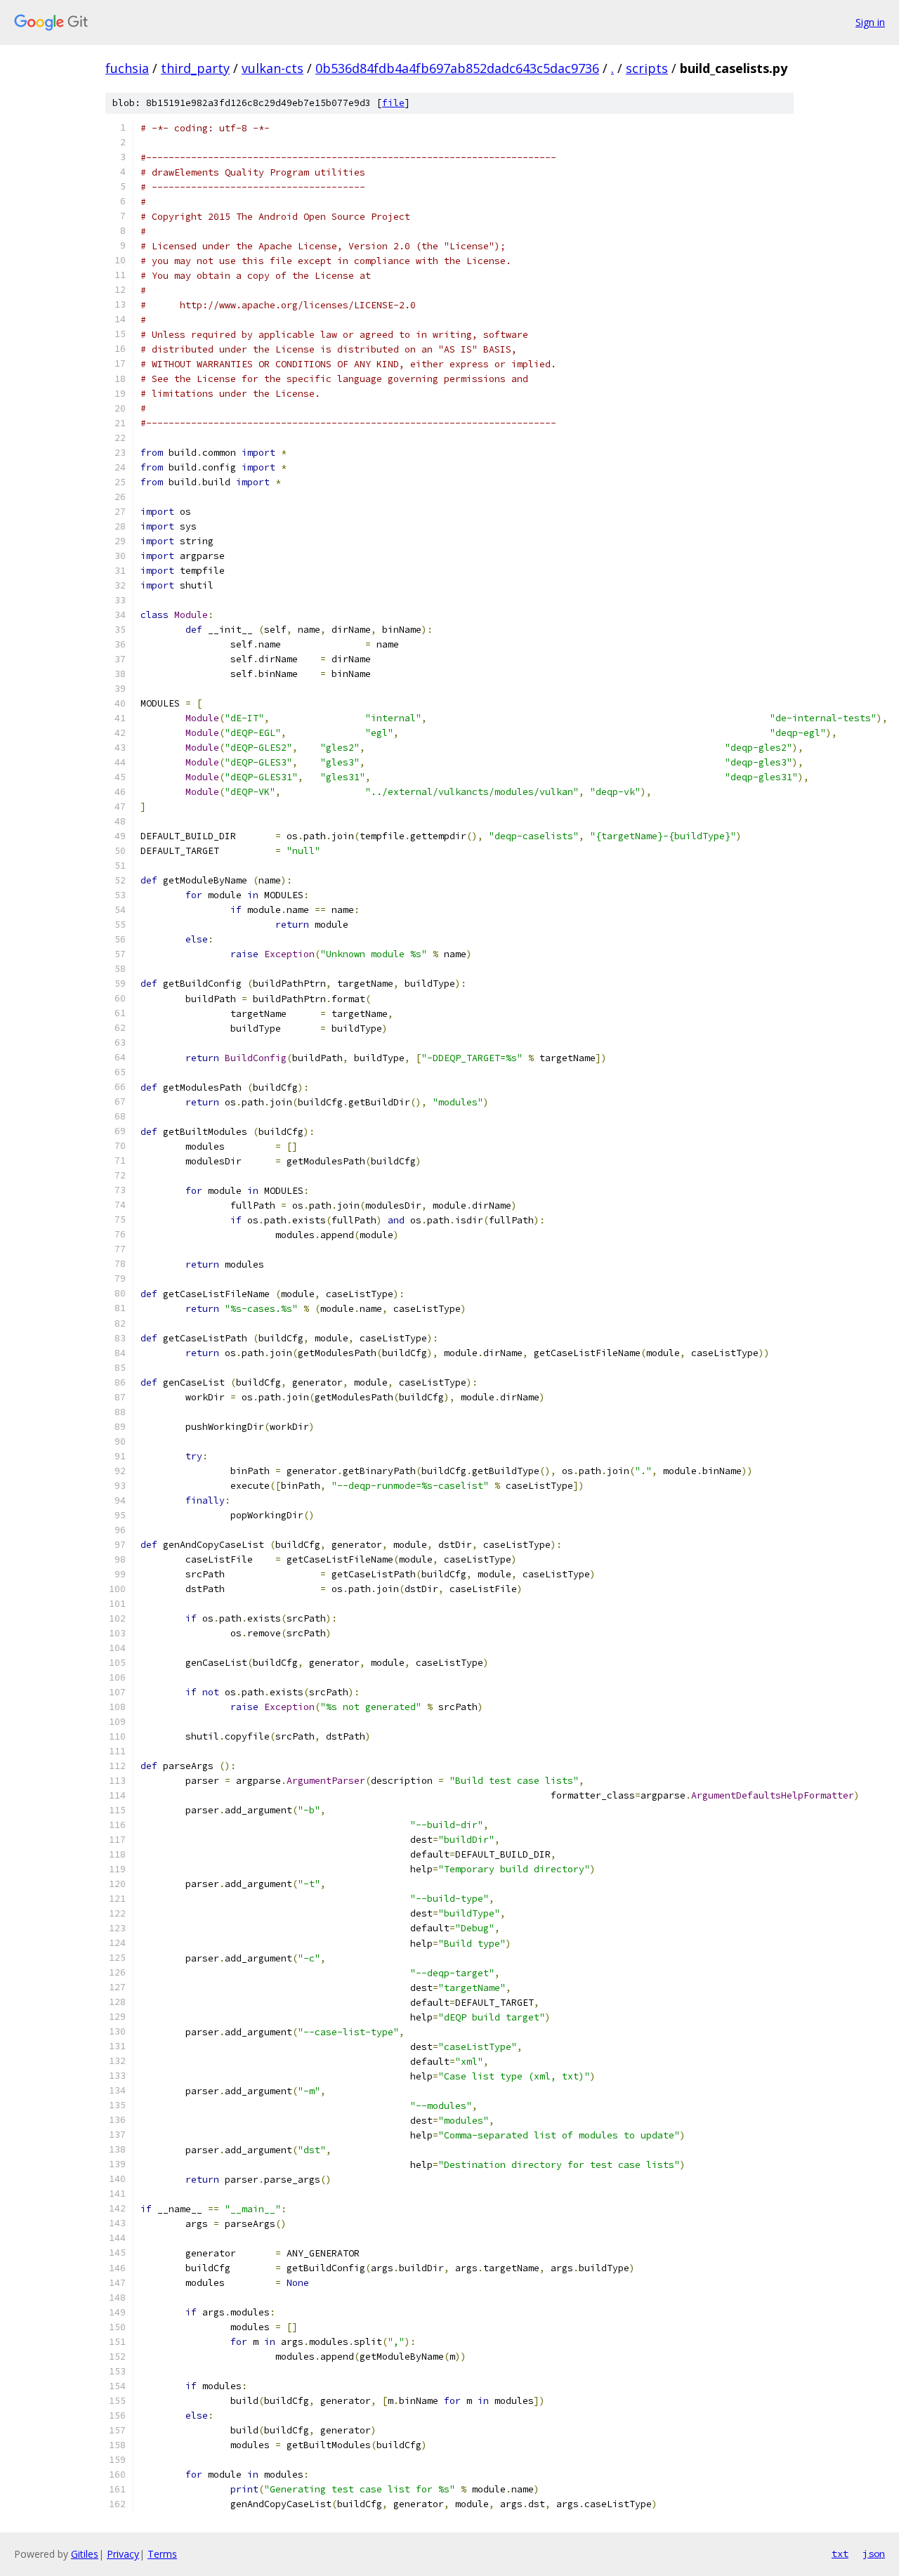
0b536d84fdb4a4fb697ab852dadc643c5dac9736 (457, 68)
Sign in (870, 22)
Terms (162, 2554)
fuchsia (127, 68)
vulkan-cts (273, 68)
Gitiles (85, 2554)
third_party (195, 68)
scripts (647, 68)
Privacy (123, 2554)
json (874, 2554)
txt (840, 2554)
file (393, 103)
